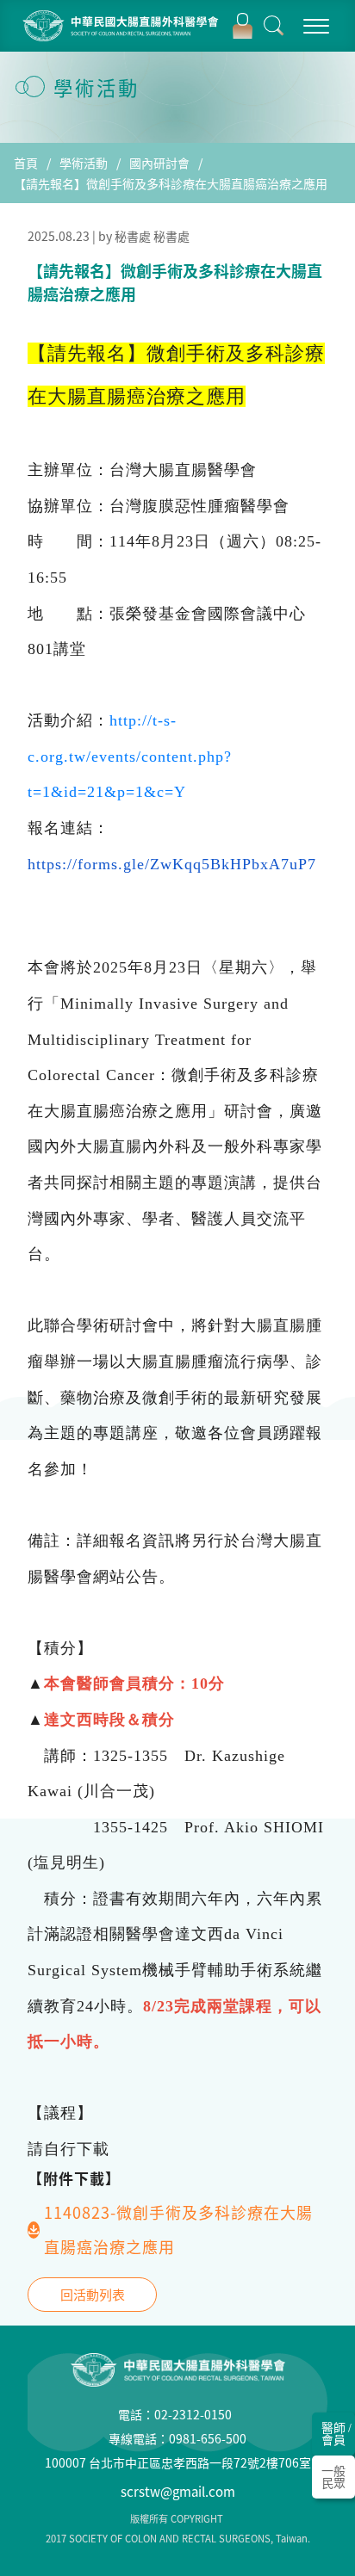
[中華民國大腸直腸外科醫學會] (122, 26)
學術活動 (84, 163)
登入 (242, 26)
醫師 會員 (336, 2433)
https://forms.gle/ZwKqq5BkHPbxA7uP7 (172, 864)
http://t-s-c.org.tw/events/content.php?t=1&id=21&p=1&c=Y (130, 756)
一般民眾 (333, 2476)
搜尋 (274, 26)
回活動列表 (93, 2295)
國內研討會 (159, 163)
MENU (315, 26)
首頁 (26, 163)
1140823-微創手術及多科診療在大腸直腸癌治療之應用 (178, 2230)
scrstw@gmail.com (178, 2492)
